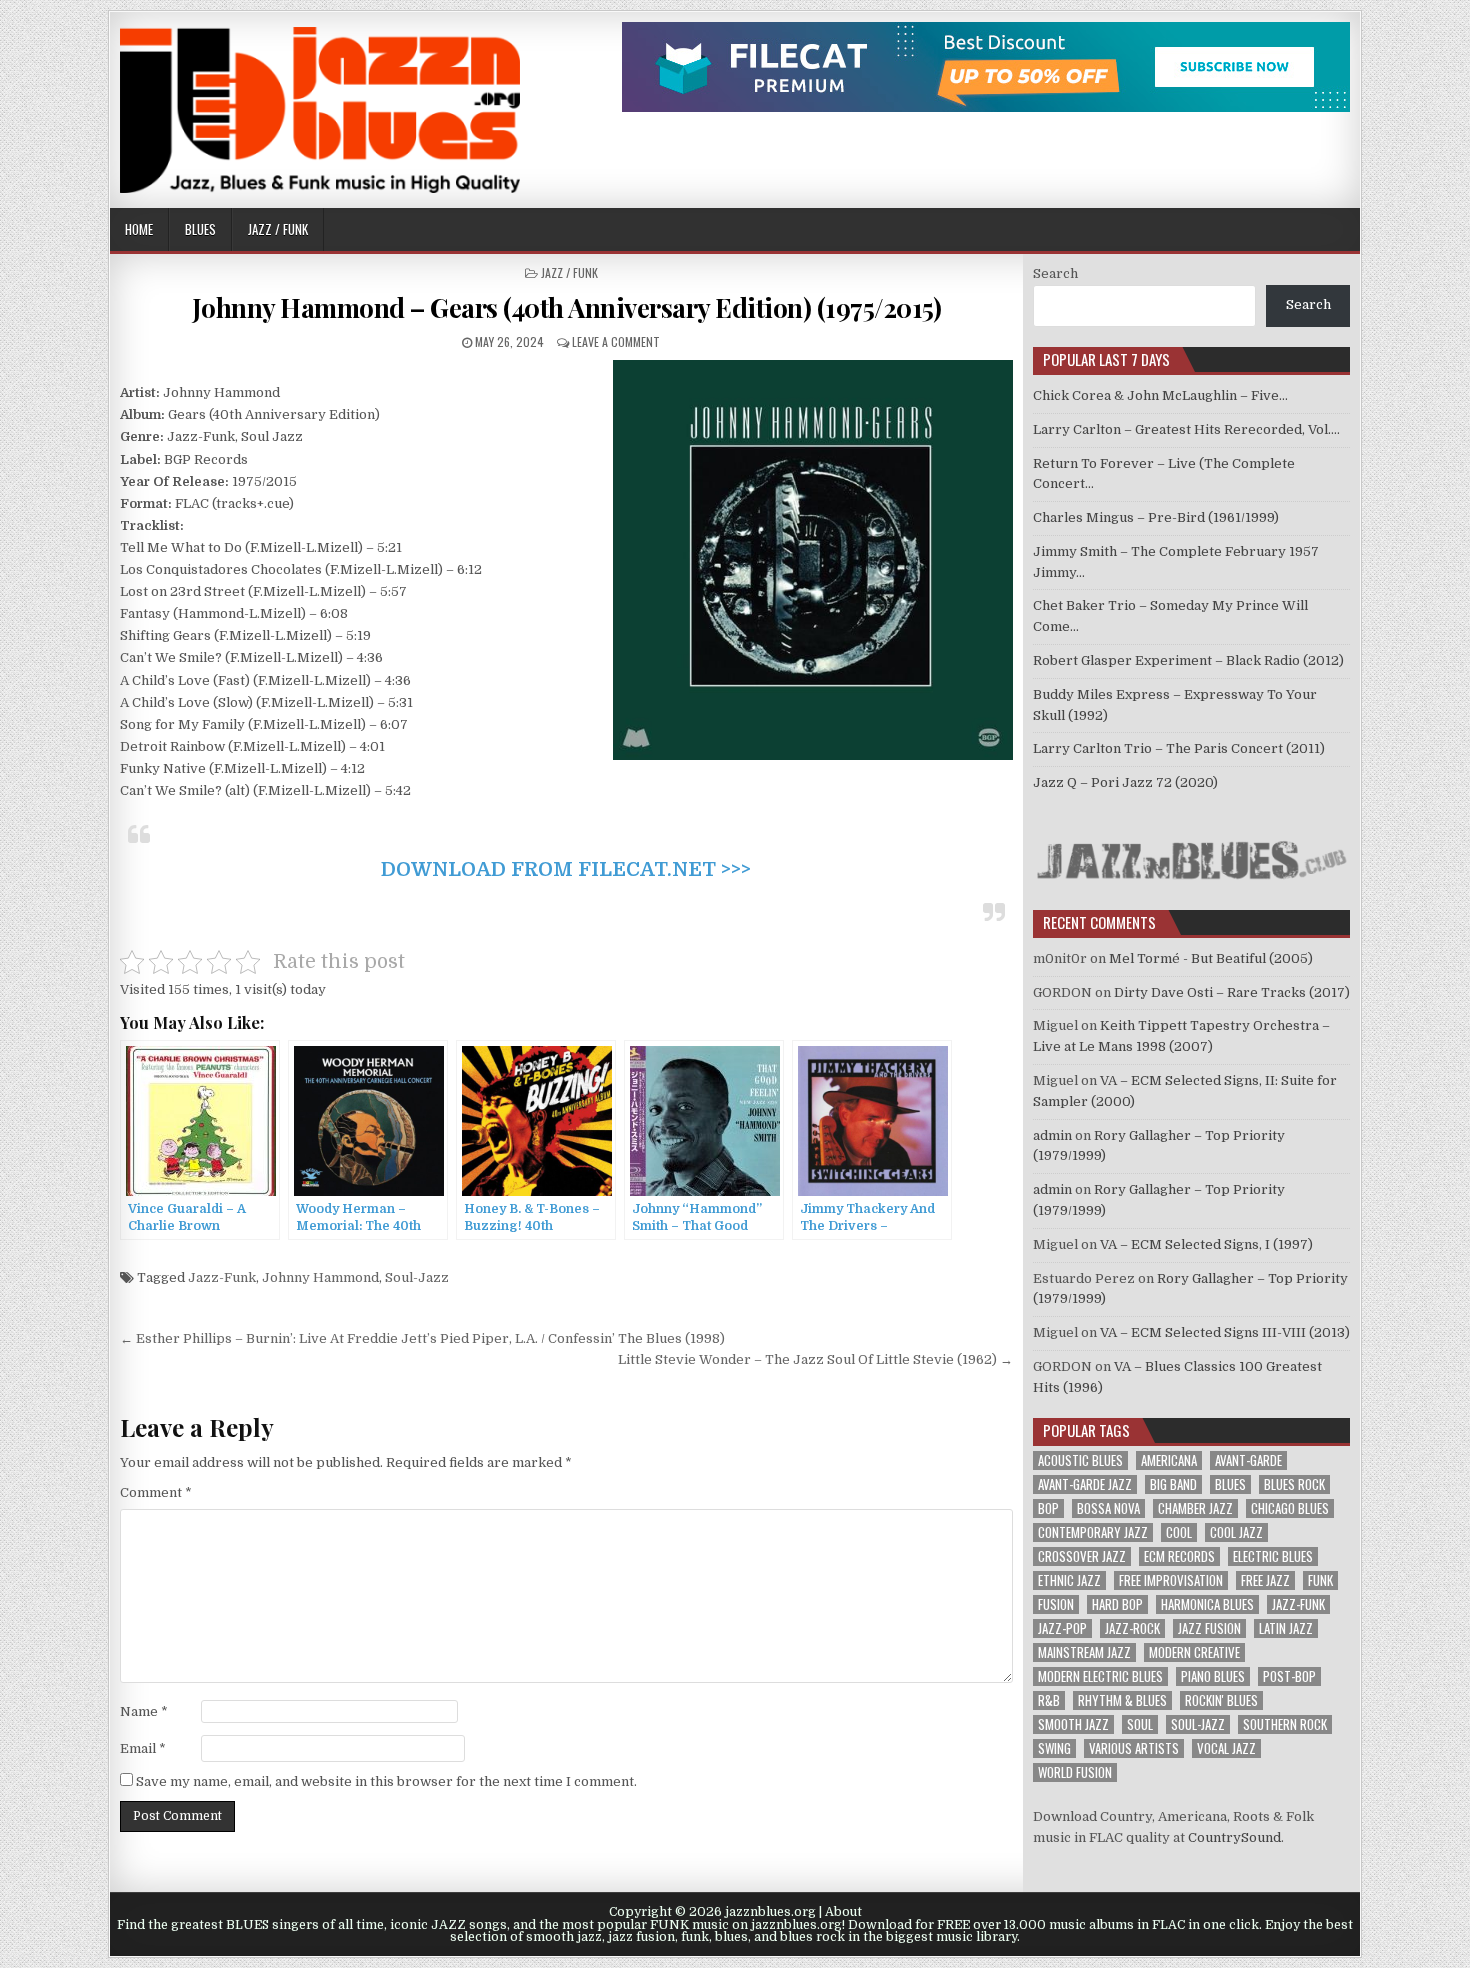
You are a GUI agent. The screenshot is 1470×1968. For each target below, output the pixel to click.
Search (1055, 273)
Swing (1054, 1748)
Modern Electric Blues (1100, 1676)
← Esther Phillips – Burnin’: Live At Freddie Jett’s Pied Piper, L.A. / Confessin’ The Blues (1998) (422, 1338)
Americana (1169, 1460)
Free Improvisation (1171, 1580)
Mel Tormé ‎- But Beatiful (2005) (1211, 958)
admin (1052, 1135)
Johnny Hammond (320, 1277)
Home (139, 229)
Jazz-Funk (222, 1277)
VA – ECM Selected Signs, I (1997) (1206, 1244)
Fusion (1056, 1604)
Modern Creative (1194, 1652)
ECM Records (1179, 1556)
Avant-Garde (1248, 1460)
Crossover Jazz (1082, 1556)
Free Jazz (1265, 1580)
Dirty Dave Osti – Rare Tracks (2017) (1232, 992)
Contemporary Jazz (1093, 1532)
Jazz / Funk (278, 229)
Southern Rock (1285, 1724)
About (843, 1912)
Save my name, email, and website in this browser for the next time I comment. (386, 1781)
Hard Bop (1117, 1604)
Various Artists (1134, 1748)
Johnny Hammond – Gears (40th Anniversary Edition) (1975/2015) (567, 307)
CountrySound (1234, 1837)
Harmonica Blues (1207, 1604)
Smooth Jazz (1073, 1724)
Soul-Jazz (417, 1277)
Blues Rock (1294, 1484)
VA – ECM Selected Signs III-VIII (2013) (1225, 1332)
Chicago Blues (1290, 1508)
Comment (156, 1492)
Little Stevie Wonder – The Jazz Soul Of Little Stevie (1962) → (815, 1359)
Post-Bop (1289, 1676)
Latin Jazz (1286, 1628)
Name (144, 1711)
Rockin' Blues (1221, 1700)
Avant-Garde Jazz (1085, 1484)
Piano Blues (1213, 1676)
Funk (1320, 1580)
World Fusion (1075, 1772)
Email (143, 1748)
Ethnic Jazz (1069, 1580)
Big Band (1173, 1484)
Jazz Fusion (1209, 1628)
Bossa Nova (1108, 1508)
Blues (200, 229)
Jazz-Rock (1132, 1628)
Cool (1179, 1532)
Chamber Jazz (1195, 1508)
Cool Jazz (1236, 1532)
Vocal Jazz (1226, 1748)
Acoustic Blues (1080, 1460)
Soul (1140, 1724)
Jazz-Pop (1062, 1628)
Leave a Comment (616, 341)
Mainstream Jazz (1084, 1652)
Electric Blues (1273, 1556)
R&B (1049, 1700)
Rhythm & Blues (1122, 1700)
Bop (1048, 1508)
